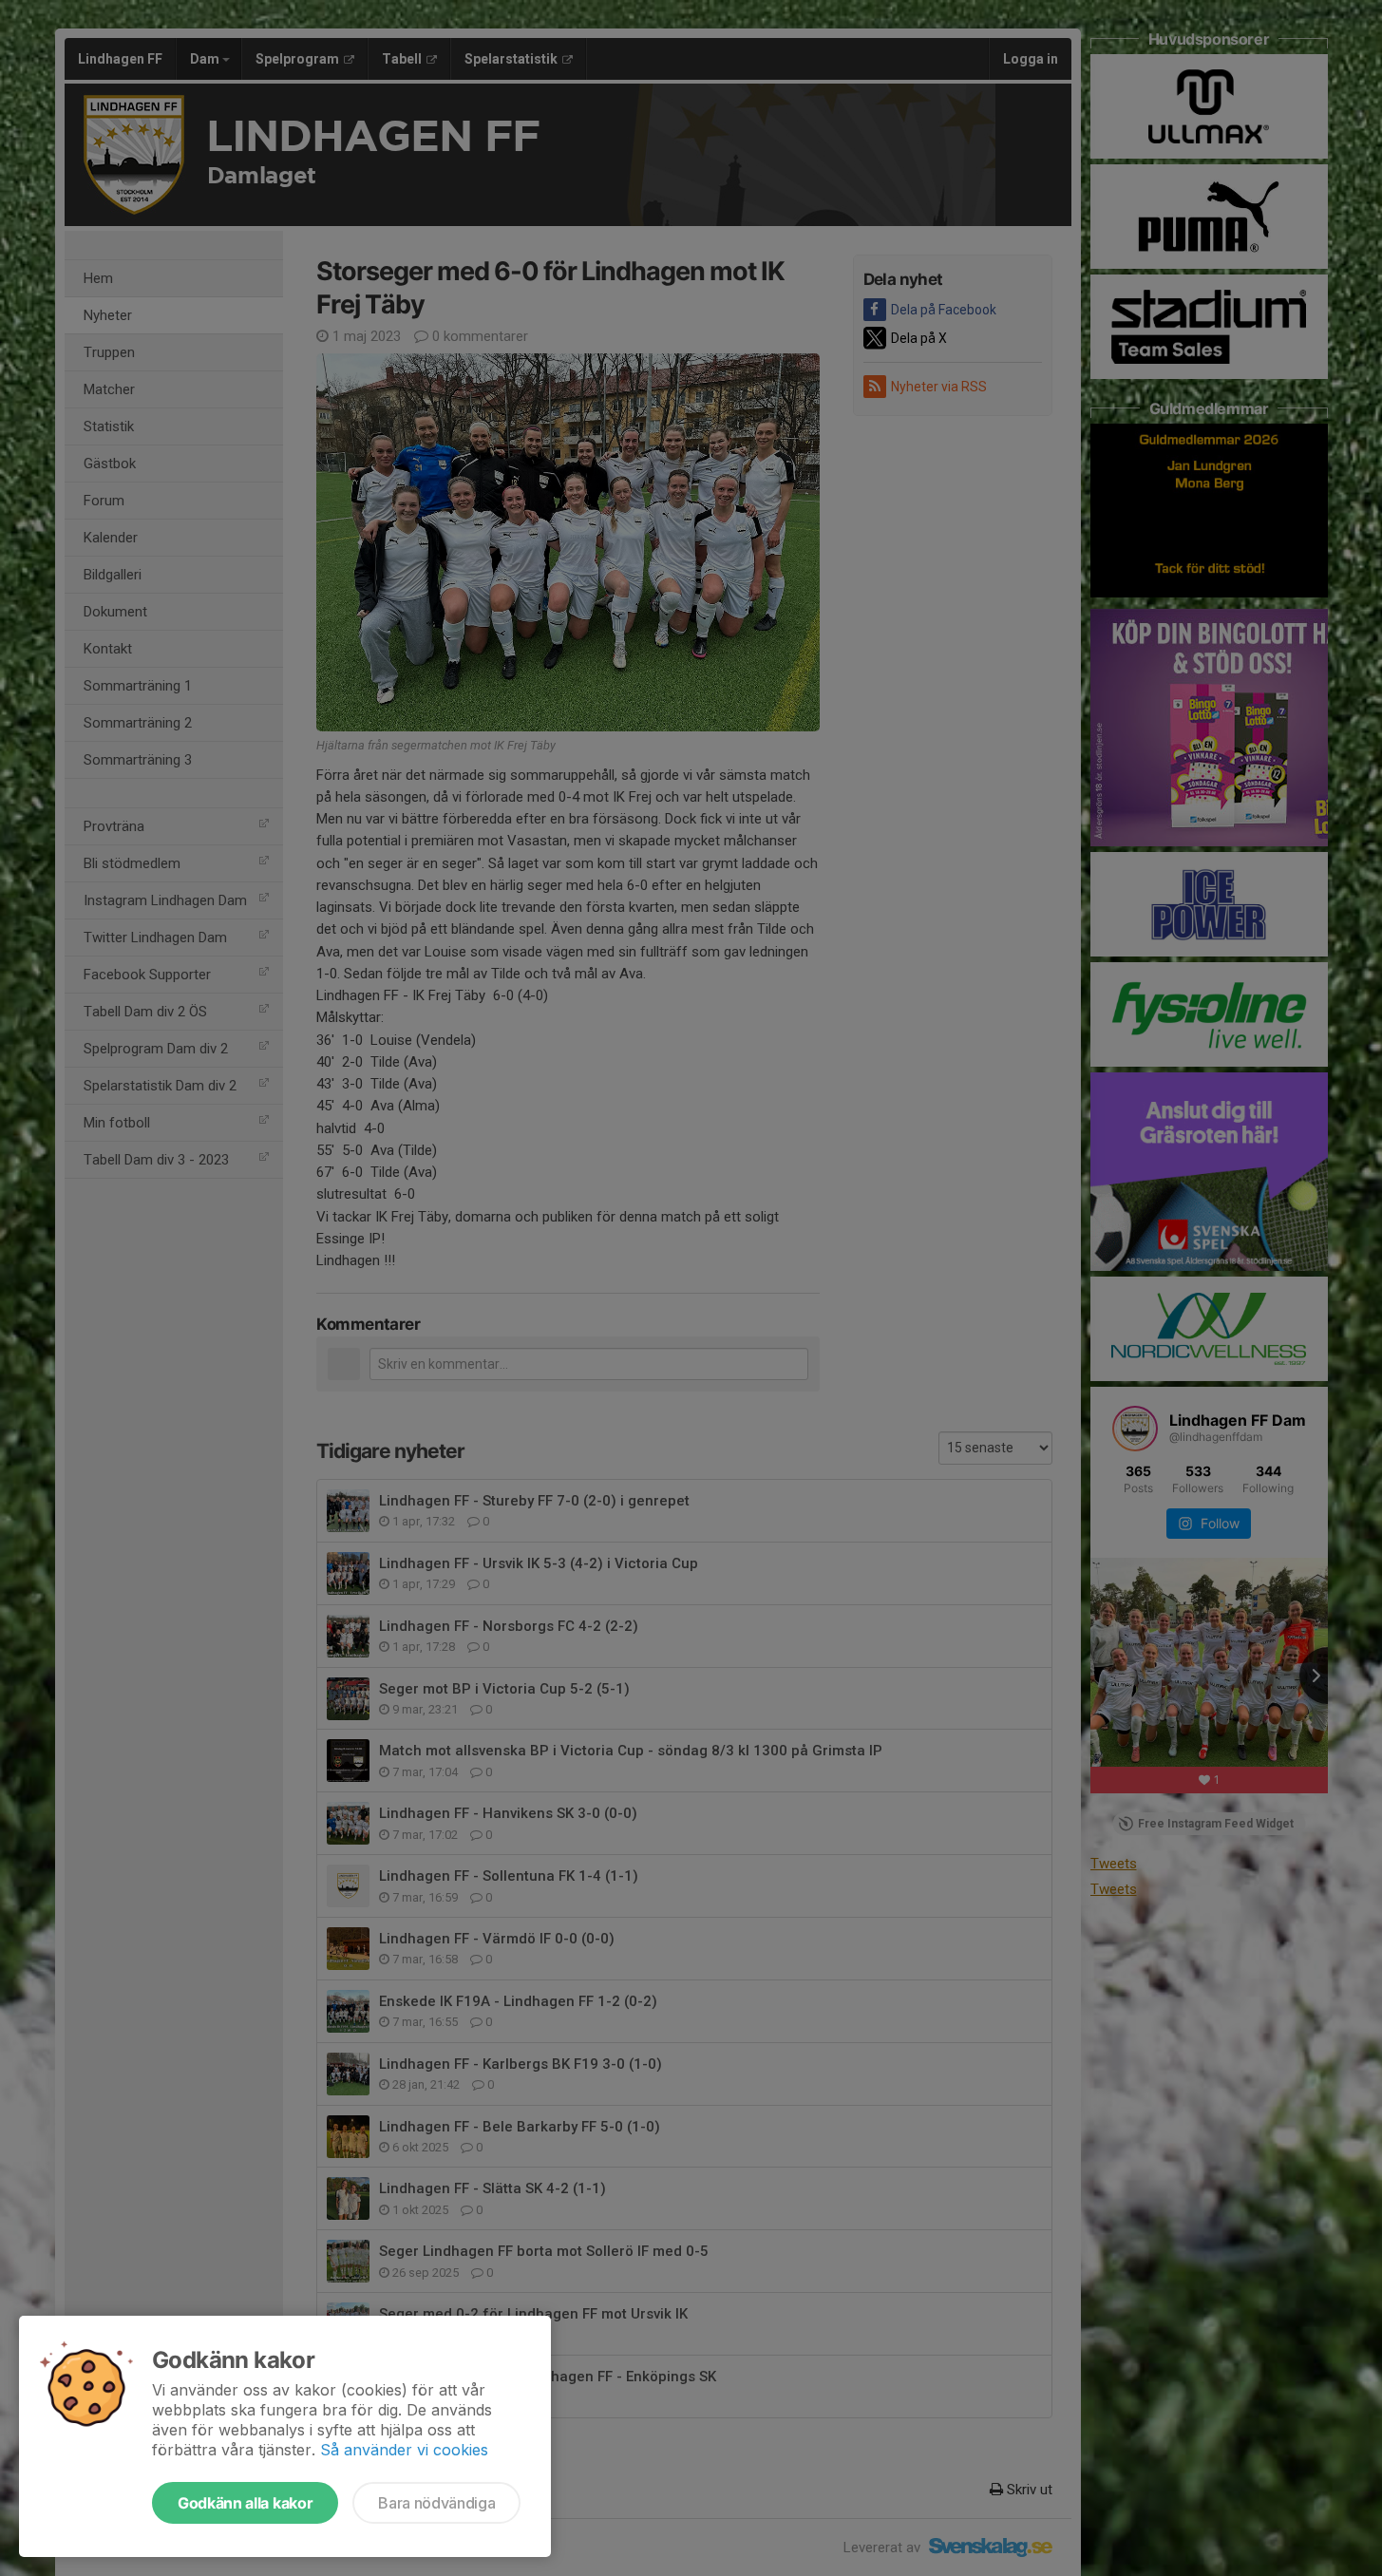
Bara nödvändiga (436, 2503)
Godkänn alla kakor (245, 2503)
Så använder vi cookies (404, 2450)
